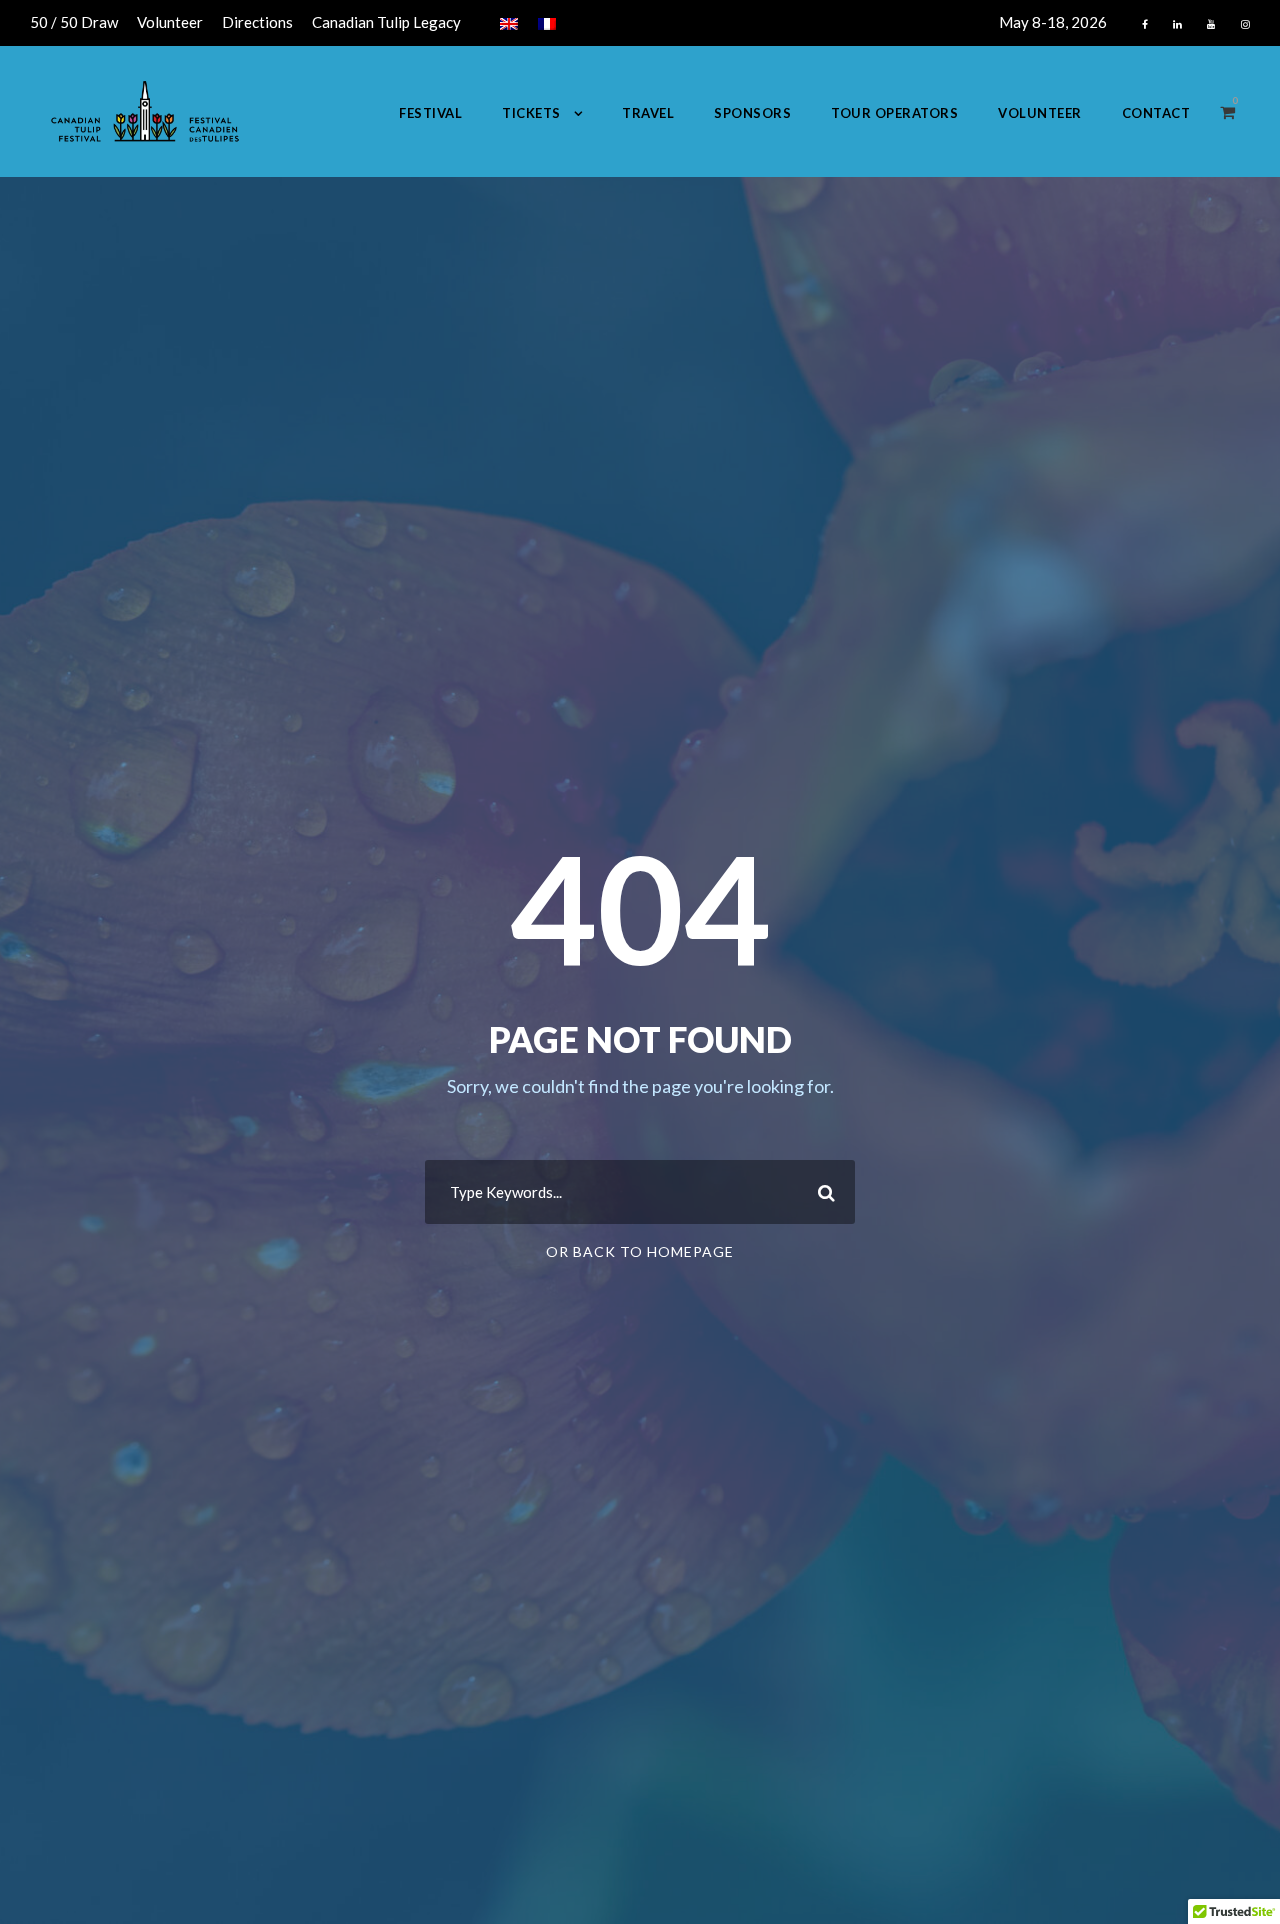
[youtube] (1211, 24)
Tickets (531, 113)
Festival (430, 113)
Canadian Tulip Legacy (386, 22)
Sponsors (752, 113)
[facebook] (1145, 24)
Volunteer (170, 22)
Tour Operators (894, 113)
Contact (1156, 113)
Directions (257, 22)
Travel (648, 113)
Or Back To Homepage (640, 1251)
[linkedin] (1177, 24)
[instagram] (1245, 24)
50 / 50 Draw (74, 22)
